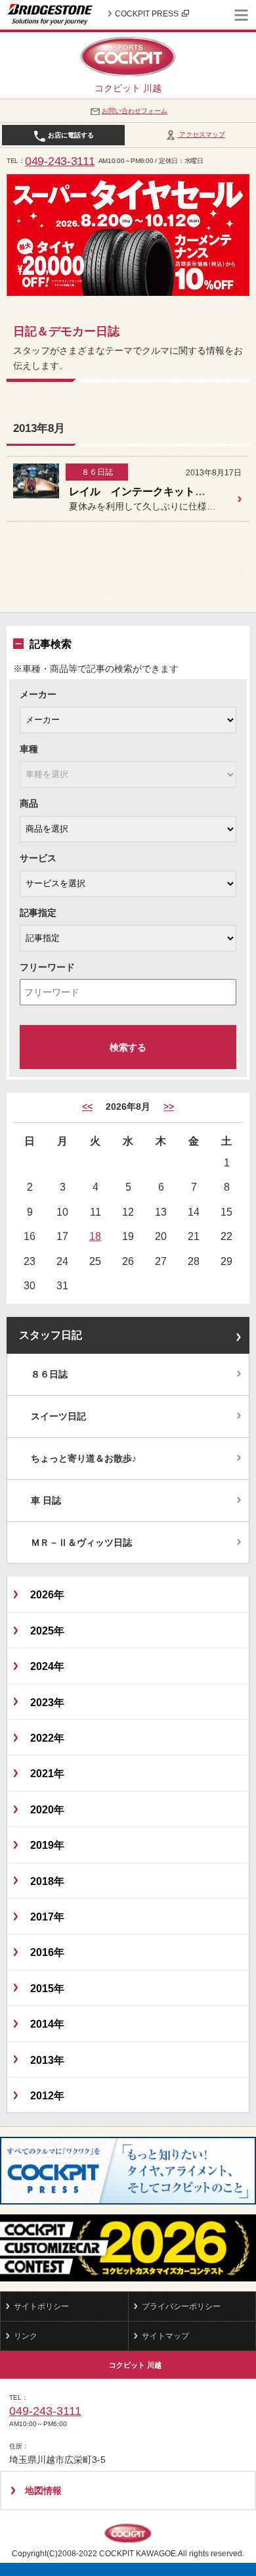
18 (95, 1236)
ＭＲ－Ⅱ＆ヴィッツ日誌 (81, 1542)
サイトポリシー (41, 2306)
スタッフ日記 (51, 1335)
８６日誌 (49, 1374)
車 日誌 (46, 1500)
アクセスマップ (201, 134)
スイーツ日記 (58, 1416)
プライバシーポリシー (181, 2306)
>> (169, 1107)
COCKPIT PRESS (147, 14)
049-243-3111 (60, 161)
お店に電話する (70, 135)
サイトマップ (165, 2336)
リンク (26, 2336)
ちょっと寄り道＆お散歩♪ (84, 1458)
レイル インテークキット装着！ (148, 491)
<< (87, 1107)
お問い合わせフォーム (135, 111)
